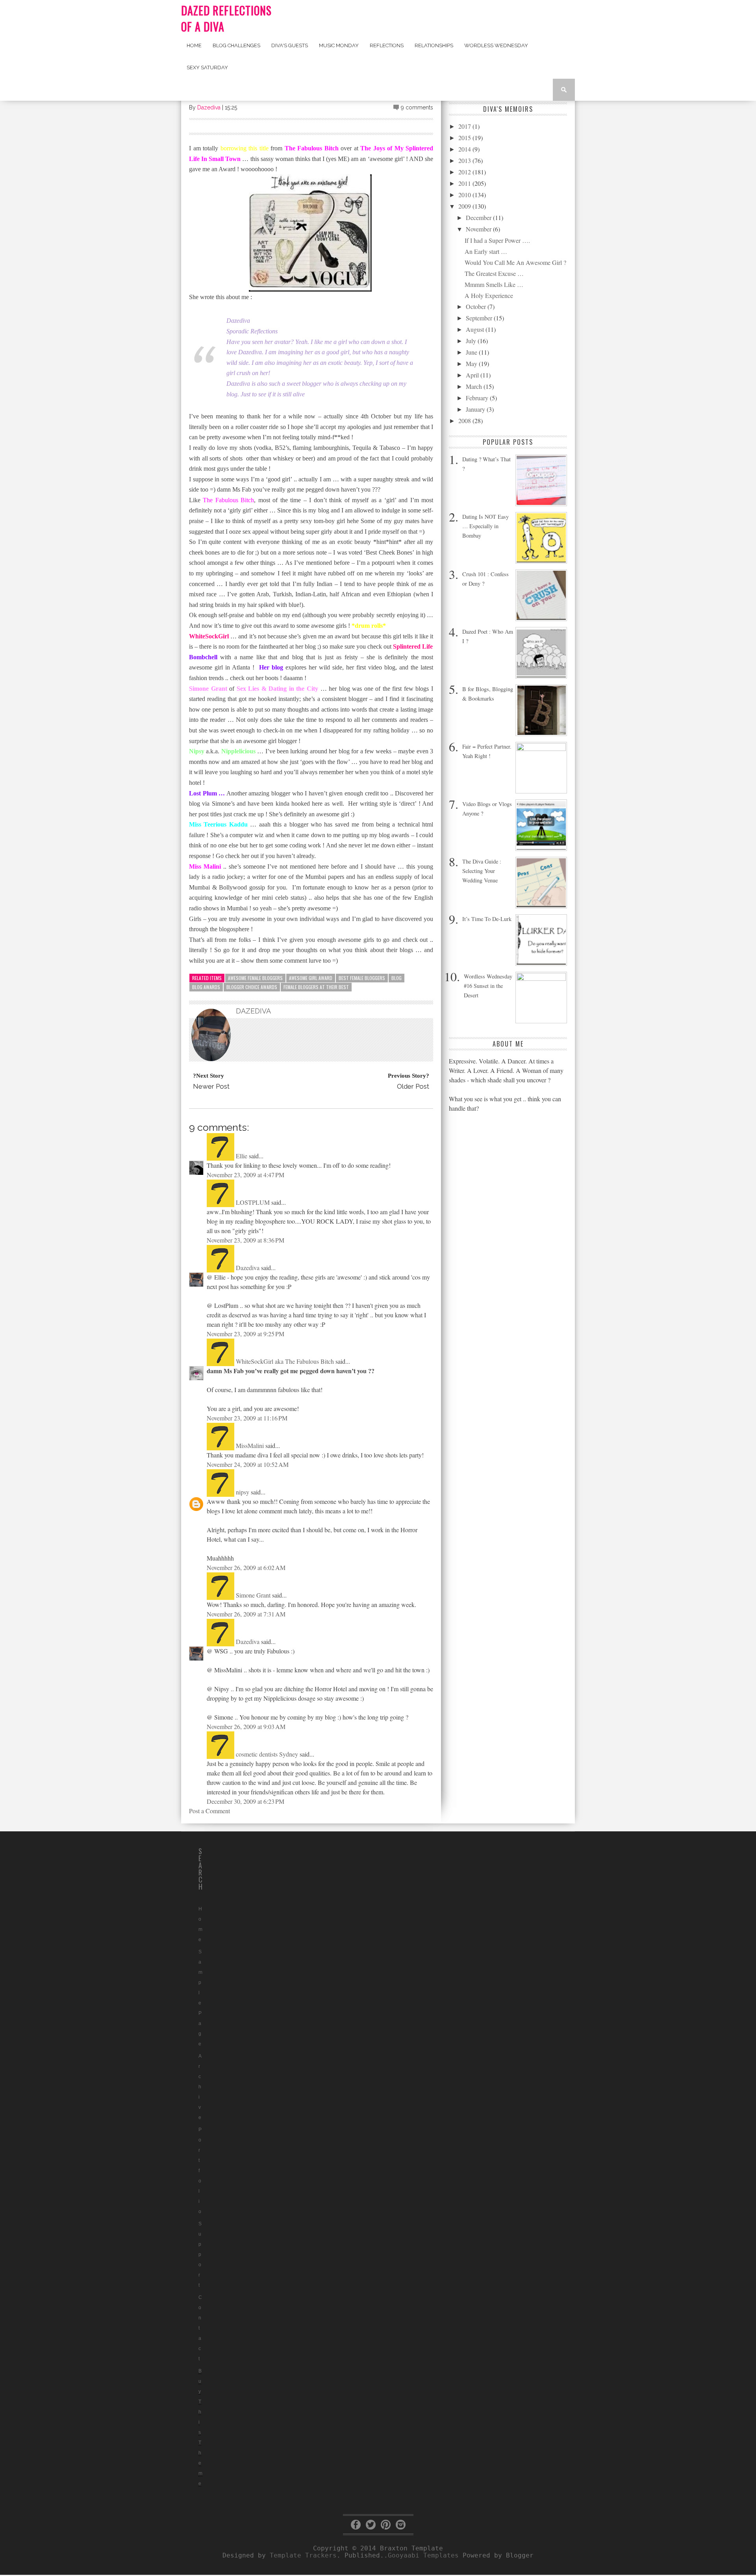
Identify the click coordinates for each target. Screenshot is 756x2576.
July (472, 341)
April (473, 375)
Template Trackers (303, 2555)
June (472, 352)
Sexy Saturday (207, 67)
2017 (465, 126)
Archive (200, 2087)
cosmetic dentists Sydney (267, 1754)
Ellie (242, 1156)
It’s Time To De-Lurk (487, 919)
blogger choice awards (252, 987)
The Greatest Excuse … (494, 273)
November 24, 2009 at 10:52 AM (248, 1464)
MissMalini (250, 1445)
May (472, 363)
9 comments (417, 107)
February (478, 398)
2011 (465, 183)
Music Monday (339, 45)
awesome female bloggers (255, 978)
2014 (465, 149)
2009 (465, 206)
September (480, 318)
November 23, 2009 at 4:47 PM (246, 1175)
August (476, 329)
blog (397, 978)
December (479, 217)
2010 (465, 195)
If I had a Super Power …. (497, 240)
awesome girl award (311, 978)
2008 (465, 421)
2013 (465, 160)
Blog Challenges (236, 45)
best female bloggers (362, 978)
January (476, 409)
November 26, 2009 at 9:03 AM (246, 1726)
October (477, 306)
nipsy (243, 1492)
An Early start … (486, 251)
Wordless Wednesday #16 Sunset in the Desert (488, 986)
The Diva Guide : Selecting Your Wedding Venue (482, 871)
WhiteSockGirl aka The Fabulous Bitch (285, 1361)
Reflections (387, 45)
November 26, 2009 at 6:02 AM (246, 1567)
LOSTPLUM (253, 1202)
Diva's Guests (290, 45)
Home (194, 45)
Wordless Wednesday (496, 45)
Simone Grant (253, 1595)
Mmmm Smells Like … (494, 284)
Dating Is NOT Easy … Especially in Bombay (485, 526)
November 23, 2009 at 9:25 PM (246, 1334)
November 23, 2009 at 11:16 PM (247, 1418)
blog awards (206, 987)
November (479, 229)
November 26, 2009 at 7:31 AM (246, 1614)
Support (200, 2254)
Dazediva (209, 107)
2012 (465, 172)
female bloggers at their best (316, 987)
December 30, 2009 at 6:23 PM (246, 1801)
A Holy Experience (489, 295)
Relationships (434, 45)
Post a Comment (209, 1811)
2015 (465, 138)
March (475, 386)
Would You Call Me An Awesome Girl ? (515, 262)
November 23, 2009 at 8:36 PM (246, 1240)
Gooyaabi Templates (423, 2555)
